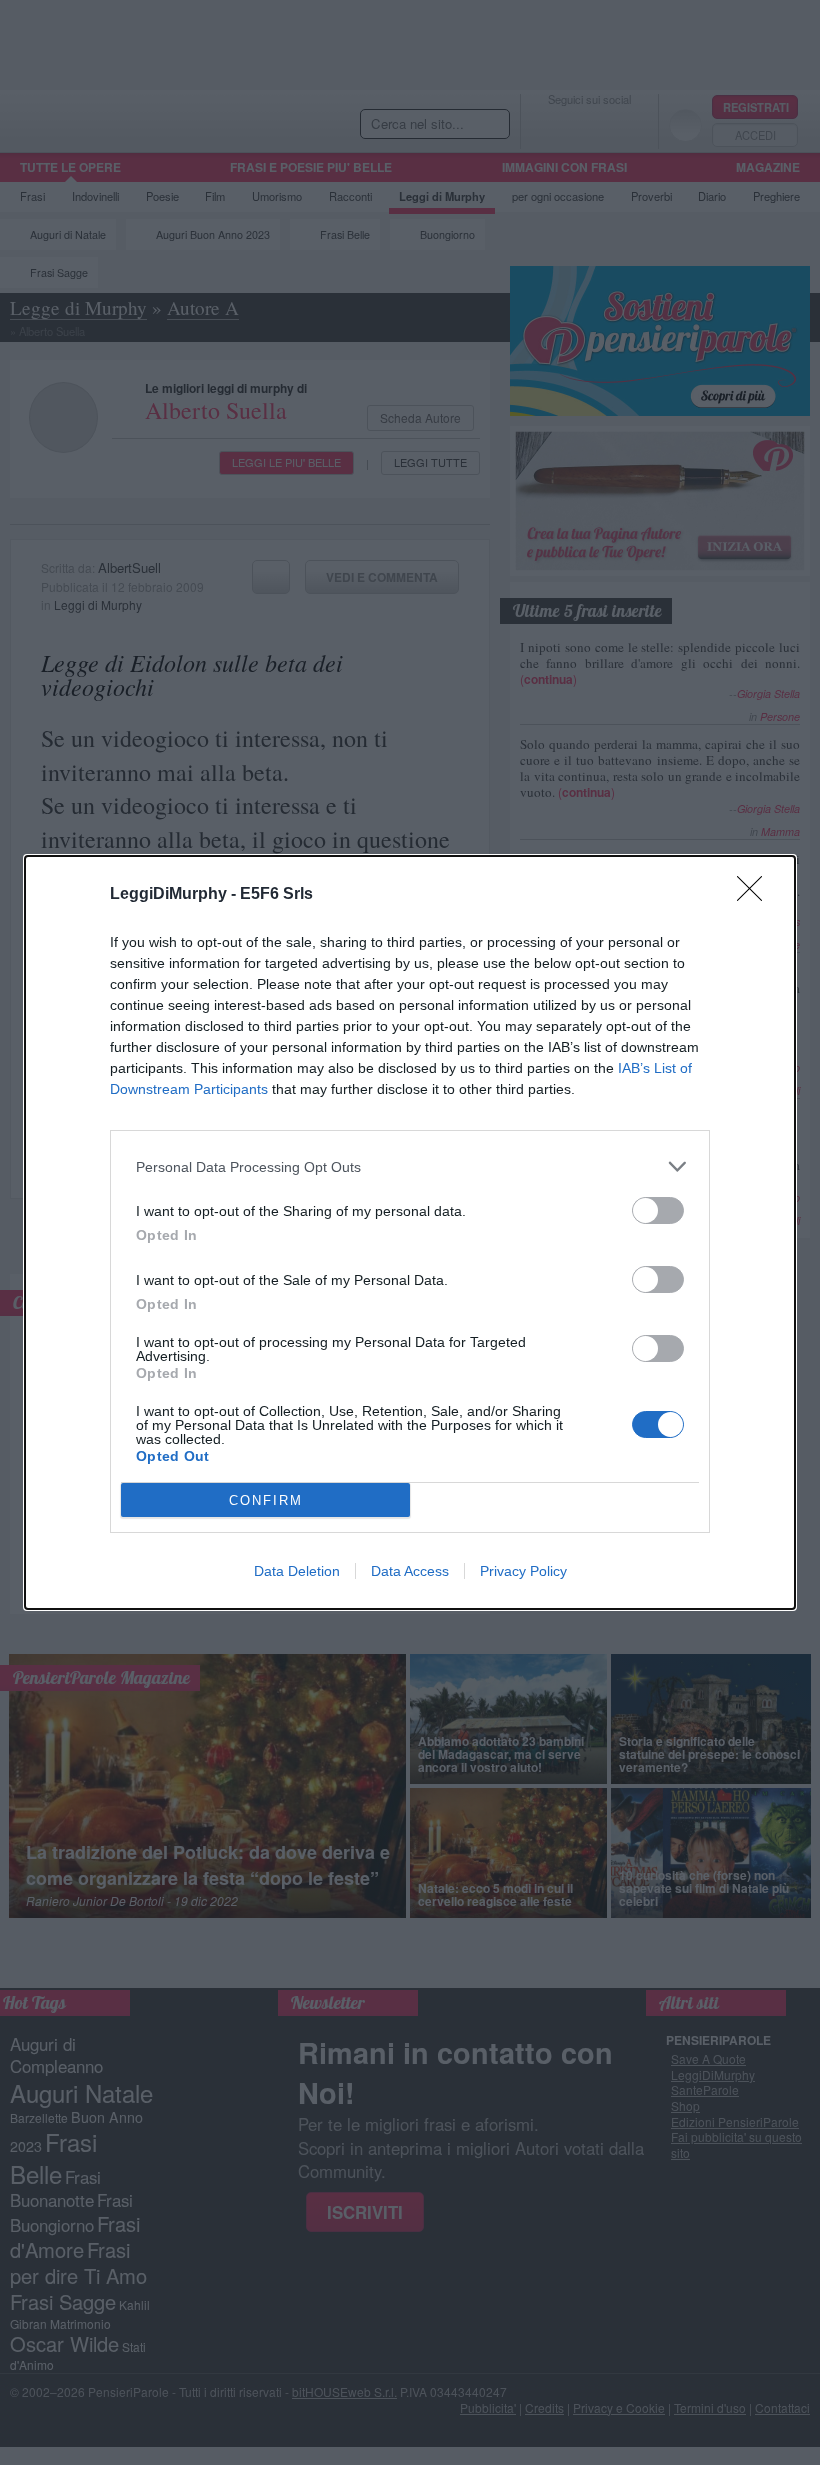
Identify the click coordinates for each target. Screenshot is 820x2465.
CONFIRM (266, 1500)
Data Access (410, 1571)
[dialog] (410, 1232)
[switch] (658, 1210)
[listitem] (410, 1166)
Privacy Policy (523, 1571)
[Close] (756, 895)
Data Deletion (297, 1571)
